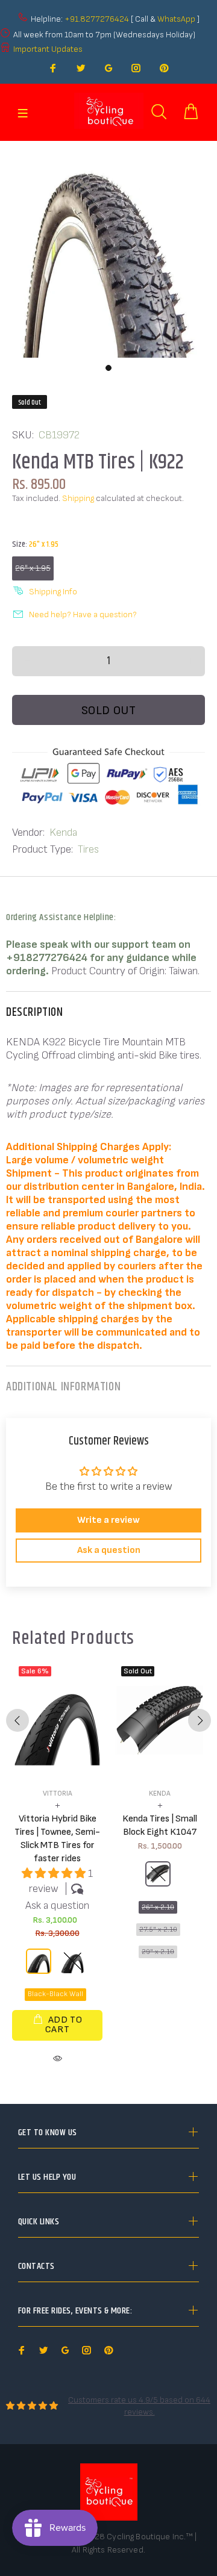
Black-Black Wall (55, 1994)
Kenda (63, 832)
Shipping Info (53, 592)
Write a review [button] (108, 1520)
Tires (88, 849)
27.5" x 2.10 (158, 1930)
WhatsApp (177, 19)
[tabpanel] (108, 249)
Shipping (78, 498)
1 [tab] (108, 368)
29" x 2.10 (158, 1952)
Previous (17, 1720)
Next (200, 1720)
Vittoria (58, 1794)
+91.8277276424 (97, 19)
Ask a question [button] (109, 1550)
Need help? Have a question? (83, 614)
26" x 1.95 (33, 568)
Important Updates (48, 49)
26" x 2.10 (158, 1907)
